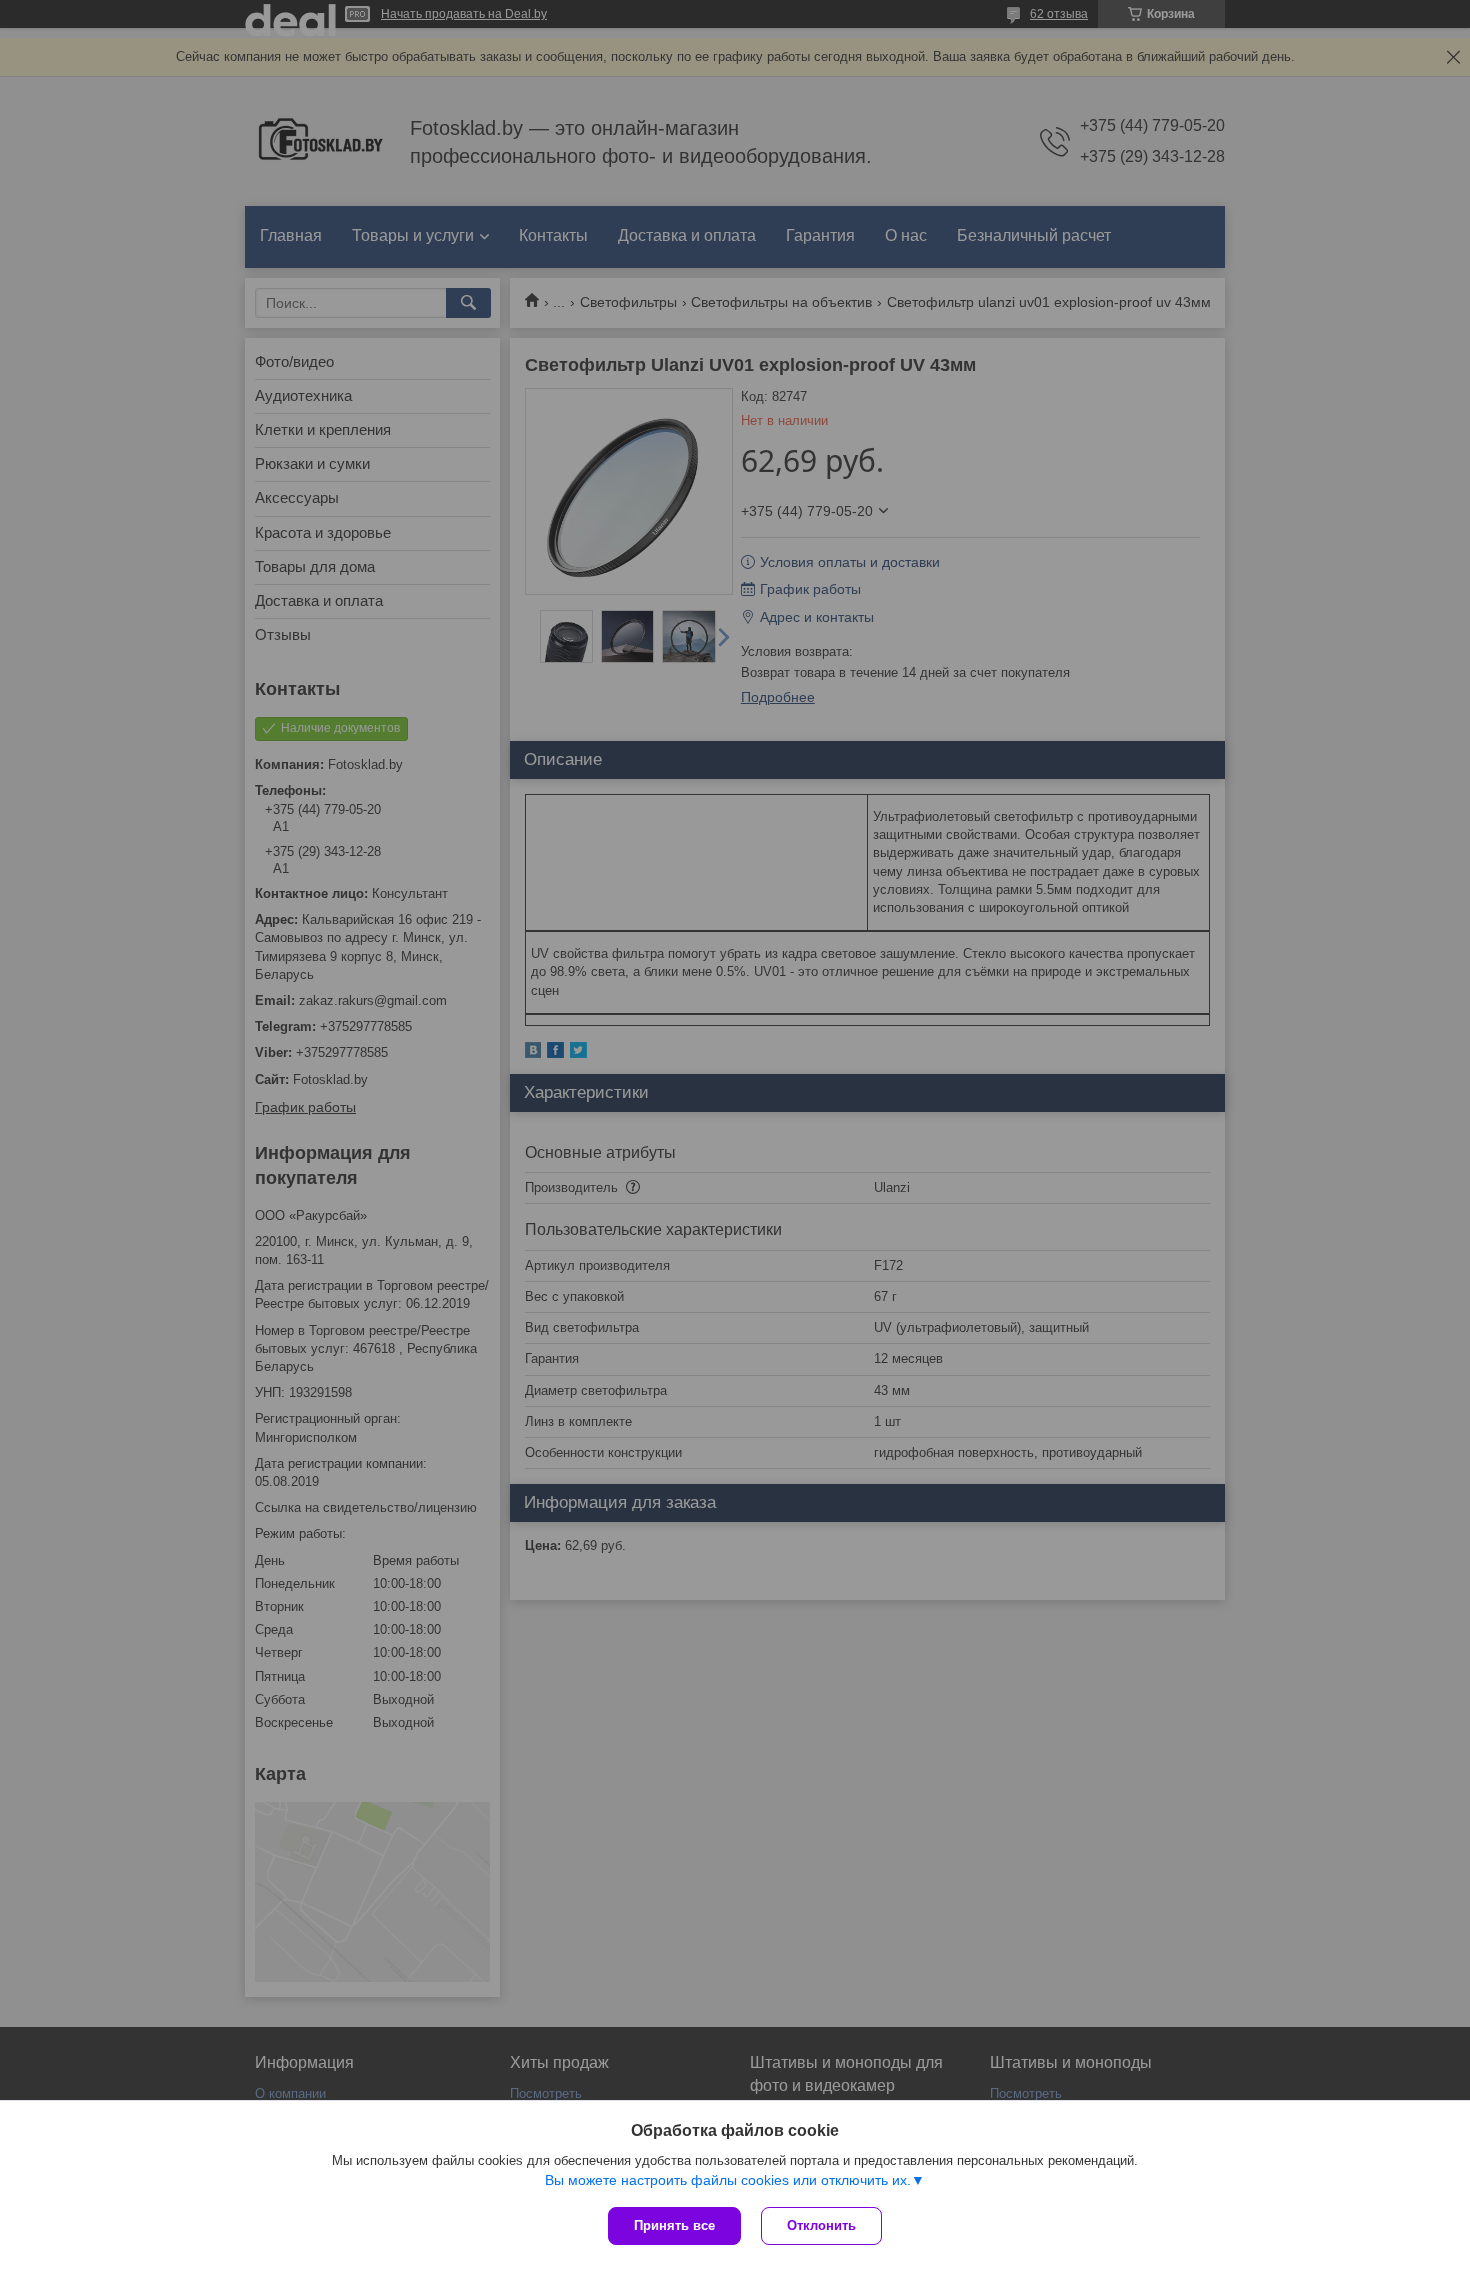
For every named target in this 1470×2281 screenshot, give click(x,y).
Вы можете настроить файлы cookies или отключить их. (728, 2180)
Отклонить (821, 2225)
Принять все (674, 2225)
